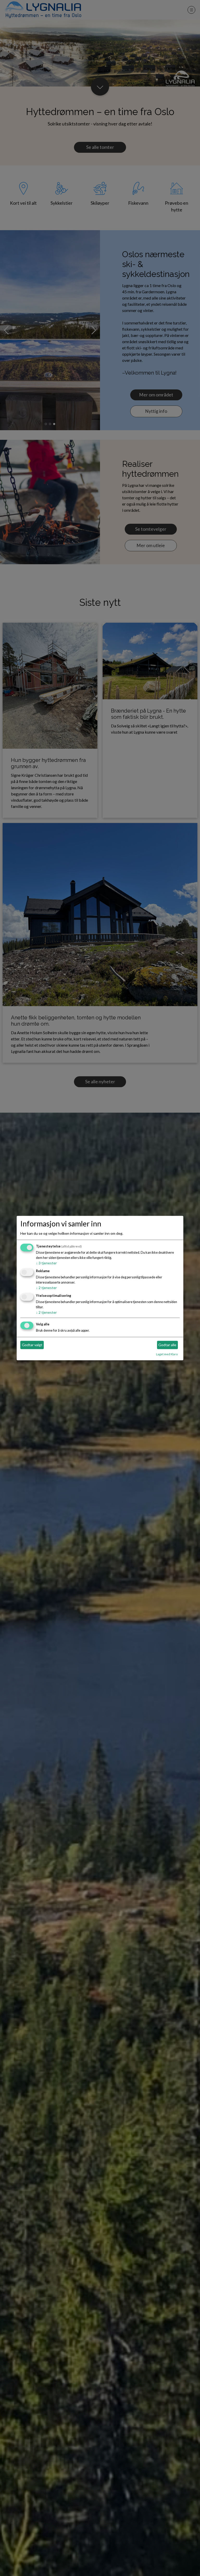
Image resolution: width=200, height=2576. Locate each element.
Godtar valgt (32, 1345)
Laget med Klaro (167, 1354)
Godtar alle (167, 1345)
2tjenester (46, 1288)
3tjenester (46, 1263)
